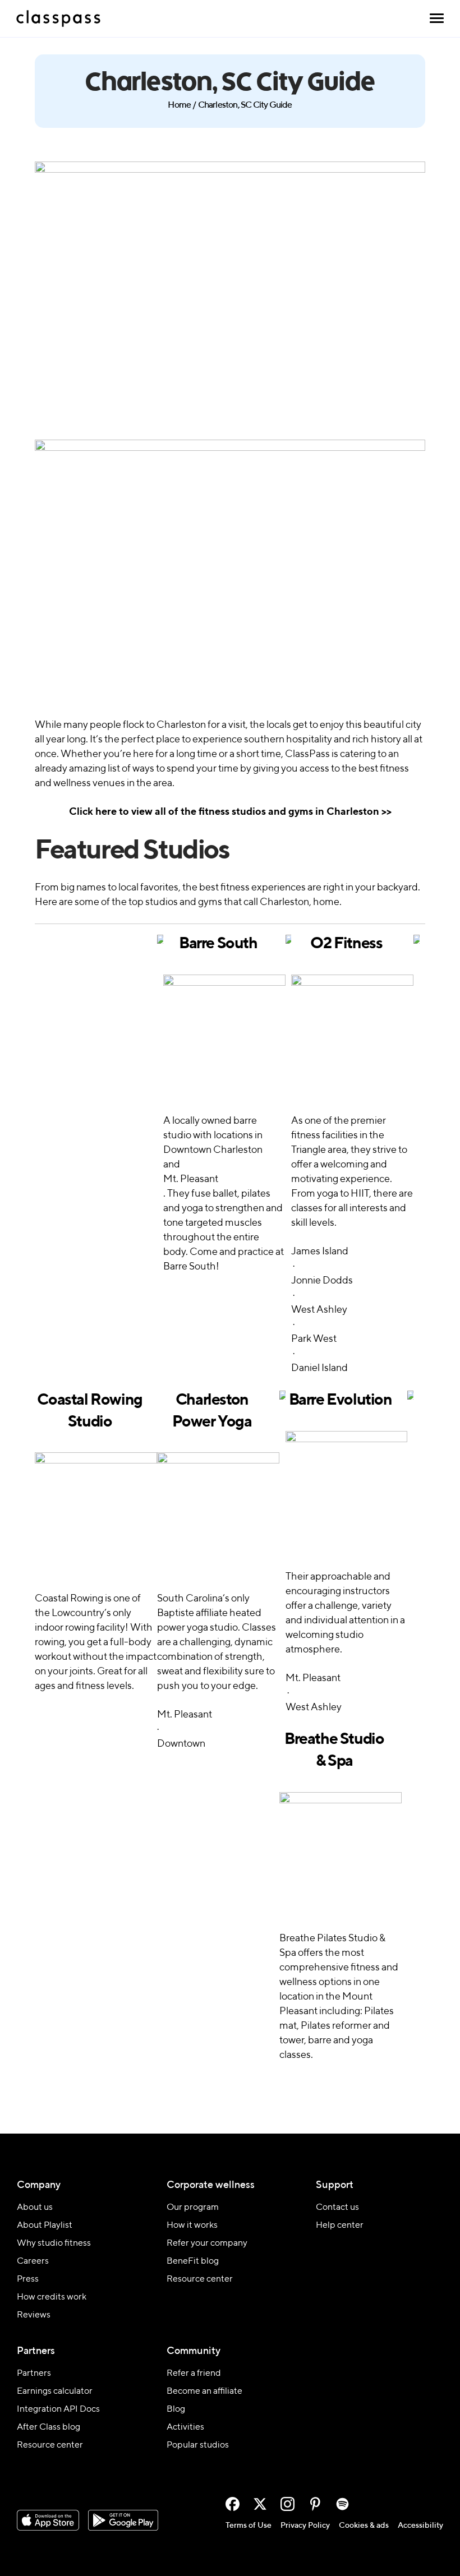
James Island (320, 1252)
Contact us (337, 2208)
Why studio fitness (54, 2243)
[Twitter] (260, 2504)
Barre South (218, 944)
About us (35, 2208)
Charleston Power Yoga (212, 1411)
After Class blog (49, 2427)
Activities (185, 2427)
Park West (314, 1339)
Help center (340, 2226)
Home (179, 105)
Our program (193, 2208)
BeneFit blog (193, 2261)
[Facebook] (233, 2504)
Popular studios (198, 2445)
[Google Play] (123, 2520)
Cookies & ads (364, 2526)
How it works (192, 2226)
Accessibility (420, 2526)
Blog (176, 2409)
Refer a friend (194, 2374)
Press (28, 2279)
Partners (34, 2374)
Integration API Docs (58, 2409)
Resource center (200, 2279)
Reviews (34, 2315)
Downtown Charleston (213, 1150)
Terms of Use (249, 2526)
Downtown (181, 1744)
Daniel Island (319, 1368)
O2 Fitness (346, 944)
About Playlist (45, 2226)
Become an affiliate (204, 2392)
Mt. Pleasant (191, 1179)
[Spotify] (342, 2504)
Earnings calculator (55, 2392)
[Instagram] (287, 2504)
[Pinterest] (315, 2504)
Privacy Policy (305, 2526)
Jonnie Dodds (322, 1281)
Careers (33, 2261)
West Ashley (319, 1310)
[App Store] (48, 2520)
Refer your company (207, 2243)
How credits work (52, 2297)
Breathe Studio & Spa (334, 1750)
